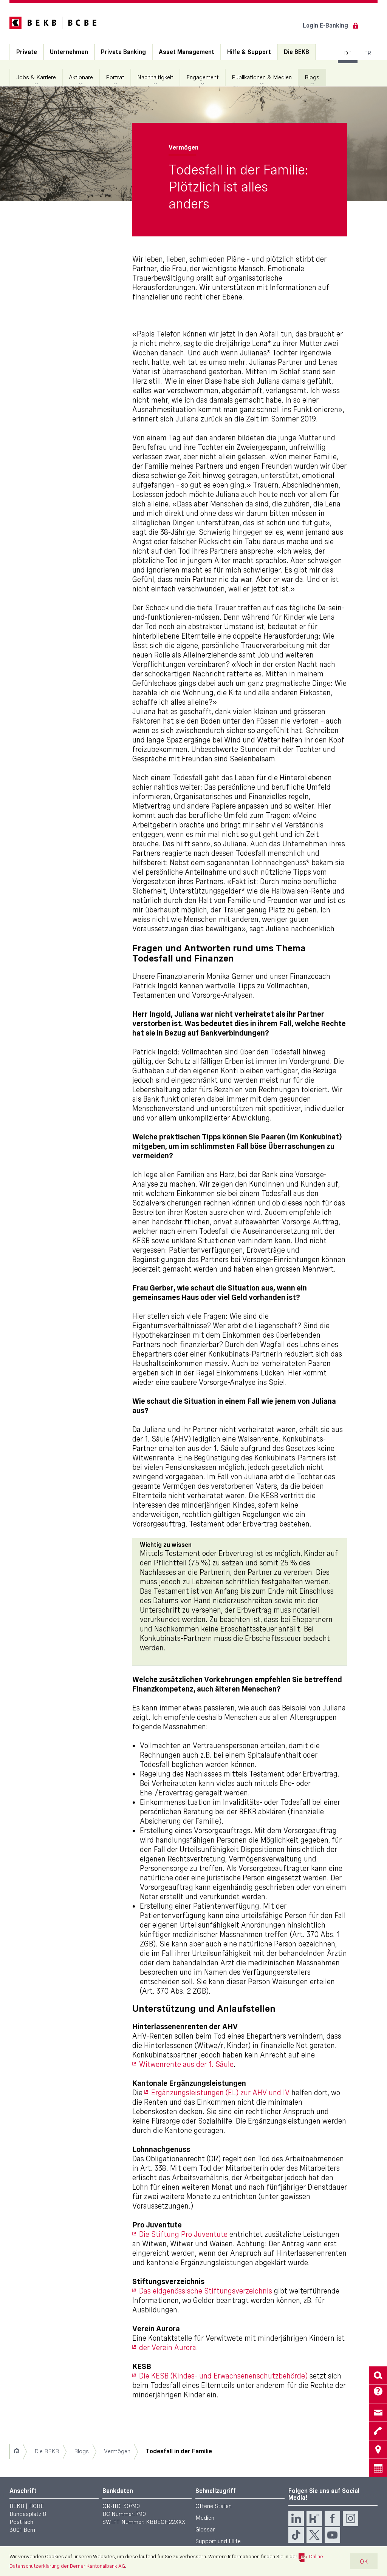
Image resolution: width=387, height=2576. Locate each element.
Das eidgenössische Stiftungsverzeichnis (206, 2291)
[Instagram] (351, 2518)
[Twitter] (314, 2535)
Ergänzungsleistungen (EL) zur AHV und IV (220, 2093)
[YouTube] (332, 2535)
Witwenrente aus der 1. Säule (186, 2064)
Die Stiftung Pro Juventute (183, 2234)
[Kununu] (314, 2518)
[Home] (16, 2451)
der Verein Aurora (168, 2348)
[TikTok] (296, 2535)
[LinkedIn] (296, 2518)
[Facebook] (332, 2518)
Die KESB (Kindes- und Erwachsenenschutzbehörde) (223, 2376)
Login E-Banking (325, 25)
